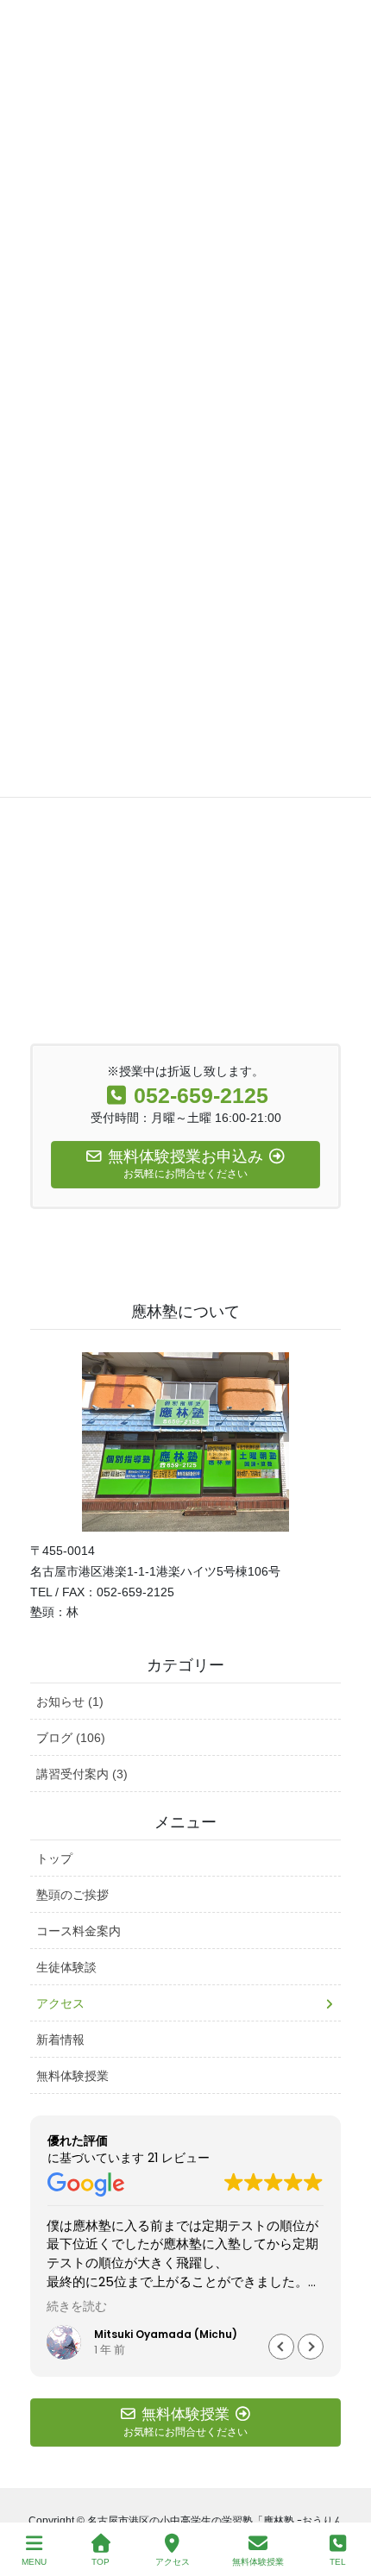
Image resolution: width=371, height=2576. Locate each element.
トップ (54, 1858)
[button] (311, 2347)
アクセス (60, 2003)
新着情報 (60, 2040)
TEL (338, 2562)
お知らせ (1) (70, 1702)
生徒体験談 (66, 1967)
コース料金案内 (79, 1931)
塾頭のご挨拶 (72, 1895)
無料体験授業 (72, 2076)
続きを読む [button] (77, 2307)
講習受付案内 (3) (82, 1774)
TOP (101, 2562)
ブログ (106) (71, 1738)
